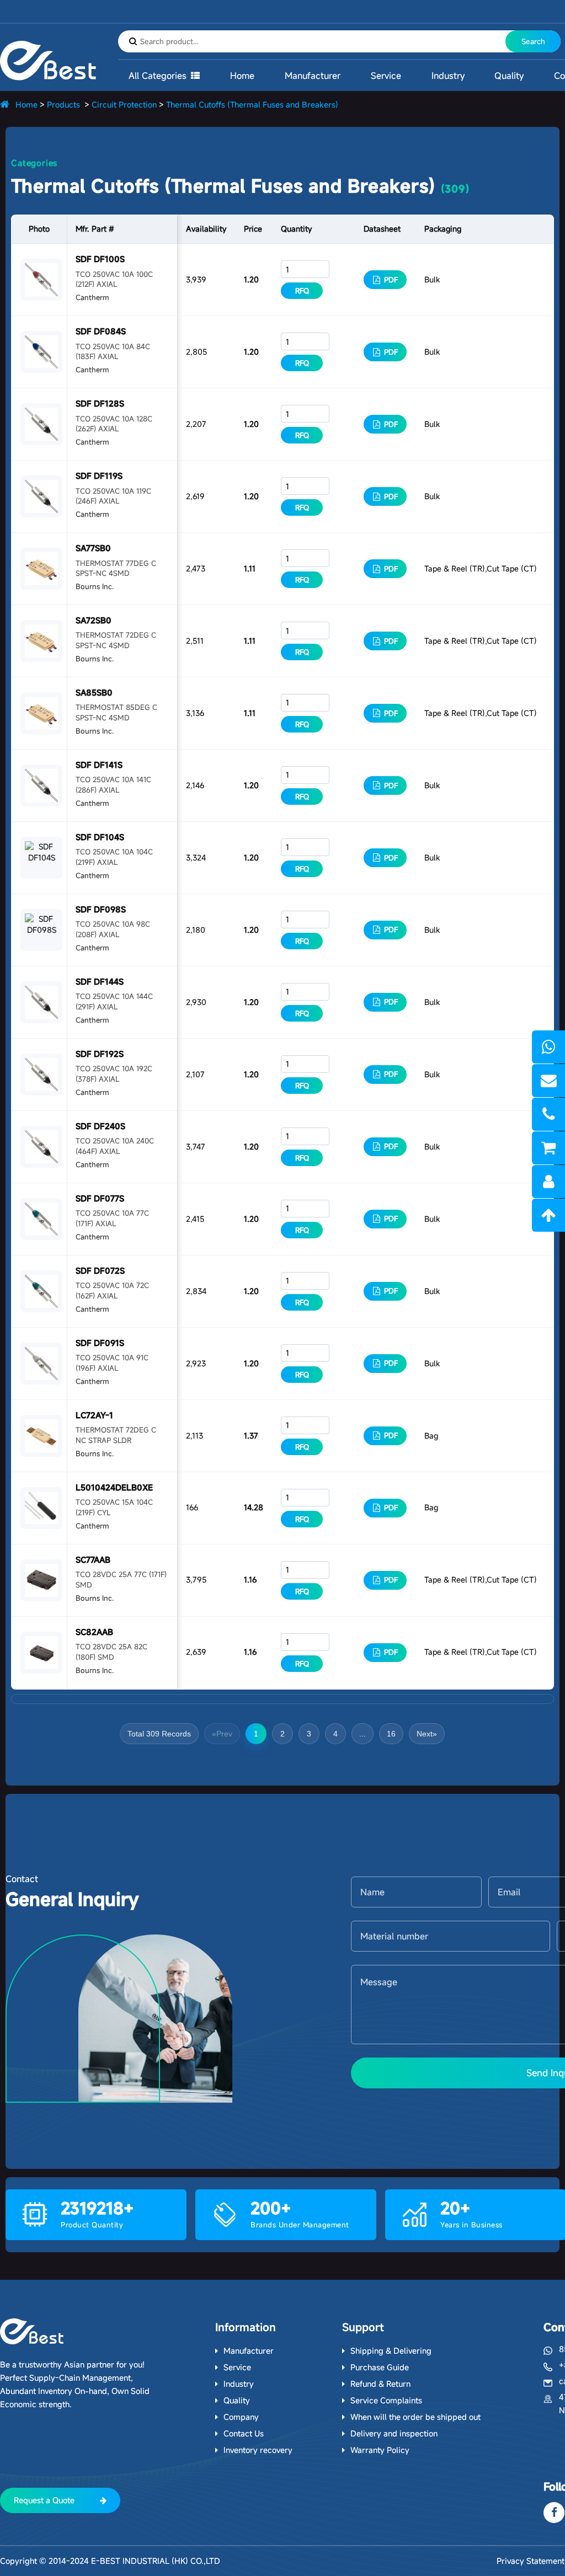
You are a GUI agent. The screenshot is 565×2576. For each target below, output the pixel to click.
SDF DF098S (101, 909)
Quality (509, 76)
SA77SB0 (93, 548)
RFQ (302, 291)
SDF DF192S (100, 1054)
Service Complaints (386, 2400)
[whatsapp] (548, 1047)
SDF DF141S (99, 765)
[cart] (548, 1148)
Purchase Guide (380, 2367)
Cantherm (92, 297)
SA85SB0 (94, 693)
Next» (427, 1734)
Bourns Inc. (95, 586)
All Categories (158, 76)
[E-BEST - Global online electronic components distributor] (32, 2331)
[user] (548, 1182)
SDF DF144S (100, 982)
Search (533, 41)
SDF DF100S (100, 259)
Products (63, 105)
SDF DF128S (100, 403)
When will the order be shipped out (415, 2417)
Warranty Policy (380, 2450)
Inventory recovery (258, 2450)
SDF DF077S (100, 1198)
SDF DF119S (99, 476)
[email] (548, 1081)
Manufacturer (313, 76)
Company (241, 2417)
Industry (448, 76)
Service (386, 76)
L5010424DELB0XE (114, 1487)
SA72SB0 (94, 620)
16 (391, 1734)
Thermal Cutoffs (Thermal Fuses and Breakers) (252, 105)
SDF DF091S (100, 1343)
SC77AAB (93, 1560)
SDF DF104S (100, 837)
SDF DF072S (100, 1271)
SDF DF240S (100, 1126)
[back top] (548, 1215)
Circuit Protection (124, 105)
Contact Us (244, 2433)
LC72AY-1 (94, 1415)
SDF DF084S (101, 331)
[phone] (548, 1114)
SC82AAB (94, 1632)
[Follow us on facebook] (554, 2513)
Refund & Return (380, 2384)
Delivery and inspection (394, 2433)
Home (242, 76)
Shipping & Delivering (391, 2351)
